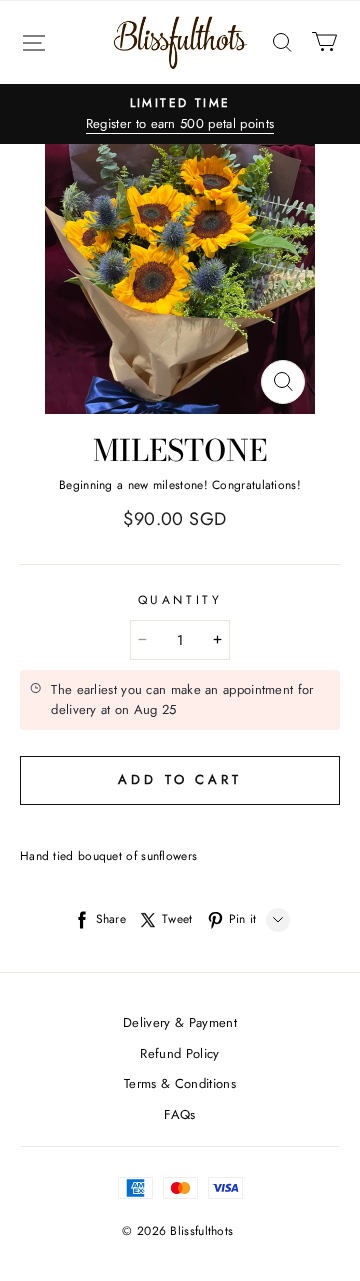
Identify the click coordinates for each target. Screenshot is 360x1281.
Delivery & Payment (180, 1022)
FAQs (179, 1114)
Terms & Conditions (180, 1083)
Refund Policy (179, 1053)
